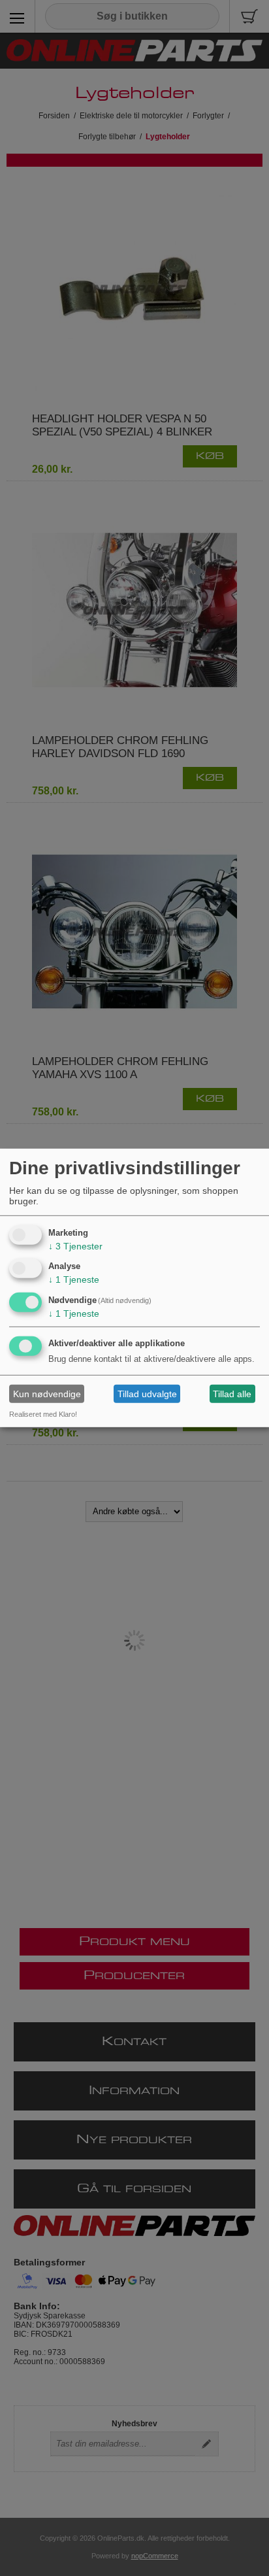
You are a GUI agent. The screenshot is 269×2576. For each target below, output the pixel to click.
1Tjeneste (74, 1280)
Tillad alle (232, 1394)
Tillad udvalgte (147, 1394)
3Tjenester (75, 1246)
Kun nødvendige (47, 1394)
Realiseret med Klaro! (43, 1414)
